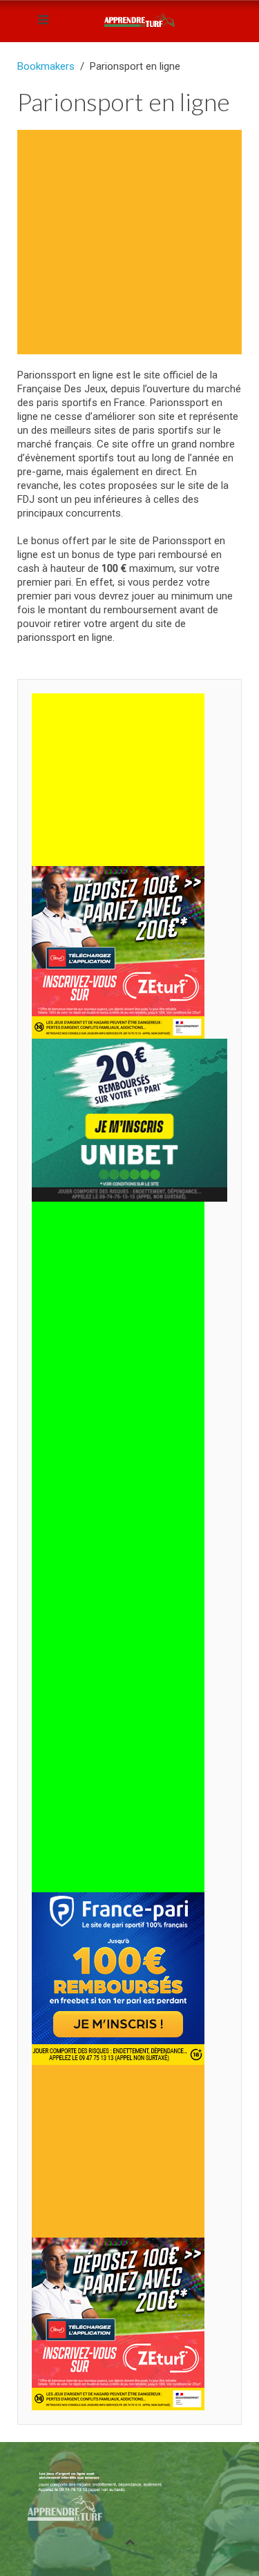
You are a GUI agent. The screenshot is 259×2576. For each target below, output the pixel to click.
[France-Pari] (118, 1978)
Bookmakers (46, 66)
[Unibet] (129, 1119)
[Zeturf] (118, 952)
